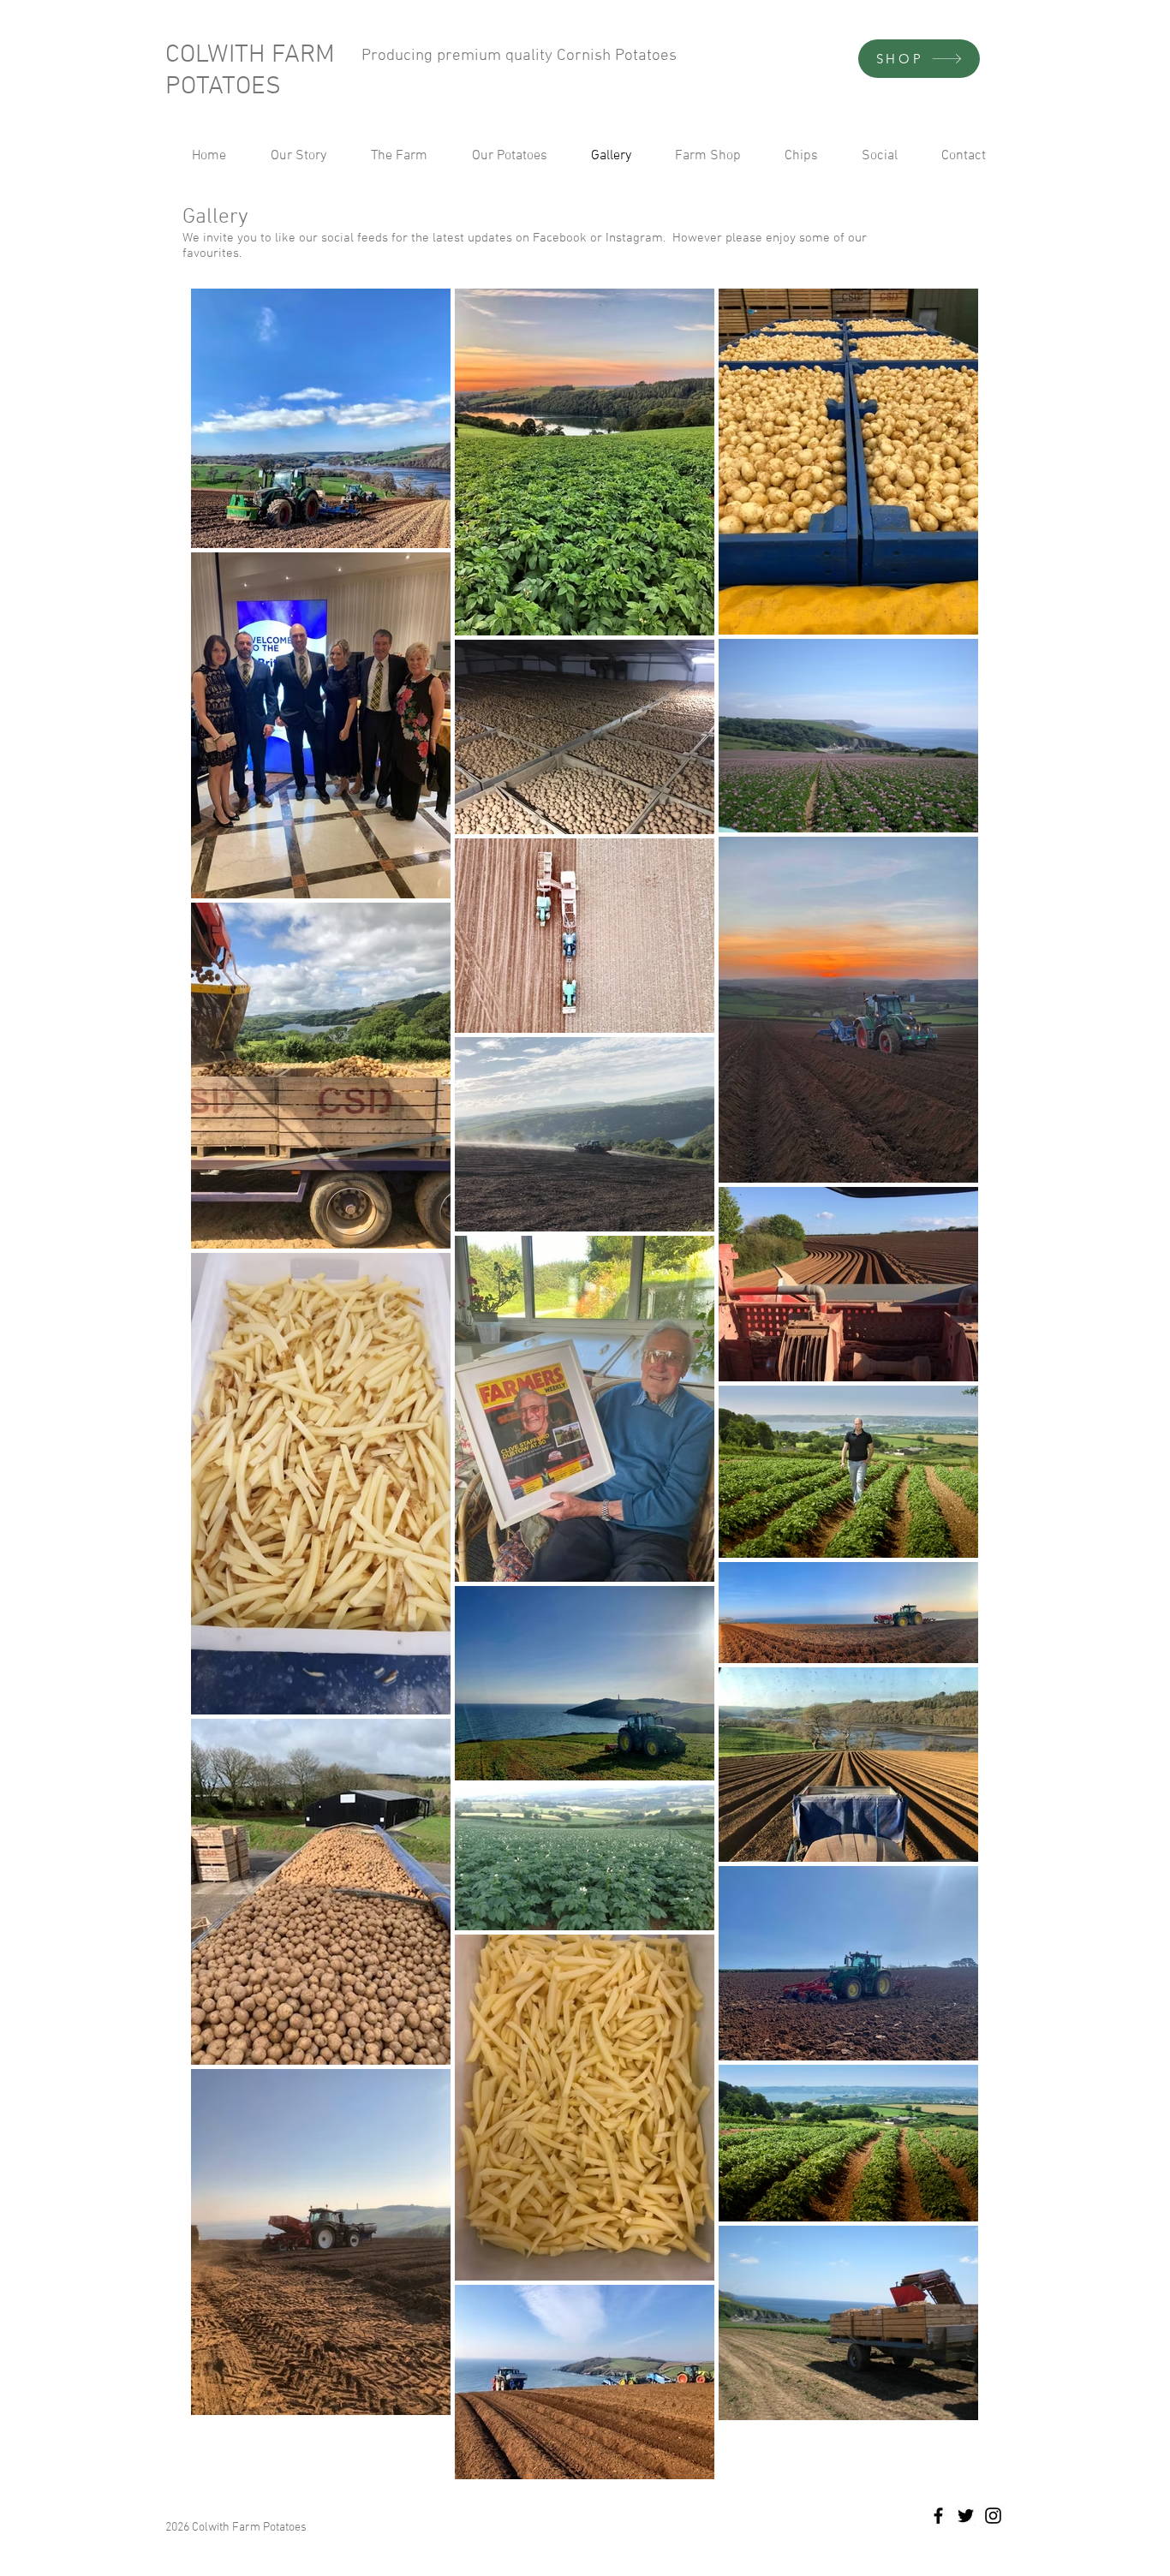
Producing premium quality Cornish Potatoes (519, 56)
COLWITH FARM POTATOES (250, 71)
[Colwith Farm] (938, 2516)
